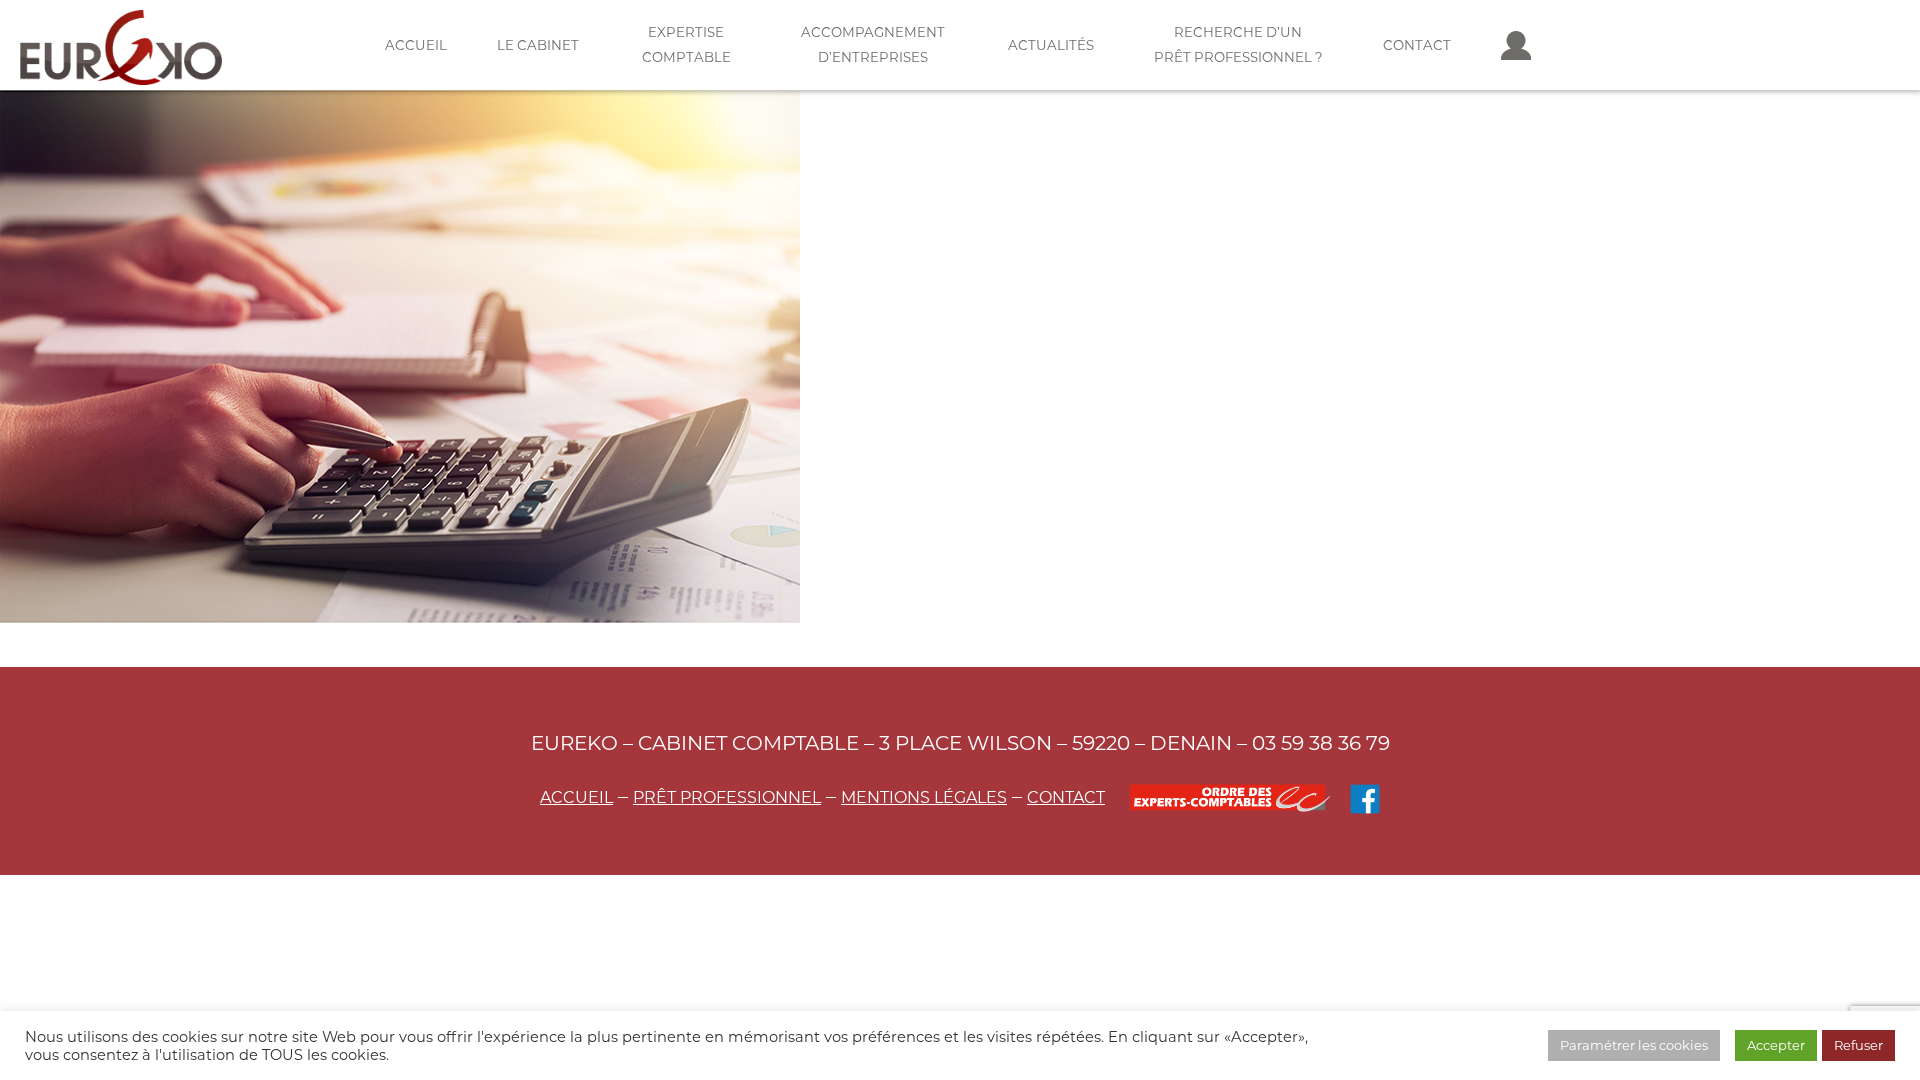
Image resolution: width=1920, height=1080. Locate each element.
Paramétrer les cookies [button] (1634, 1045)
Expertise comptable (686, 44)
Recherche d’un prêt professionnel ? (1238, 44)
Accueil (416, 45)
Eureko (121, 47)
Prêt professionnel (727, 797)
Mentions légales (924, 797)
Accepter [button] (1776, 1045)
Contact (1417, 45)
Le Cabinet (538, 45)
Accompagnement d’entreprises (873, 44)
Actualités (1051, 45)
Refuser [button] (1858, 1045)
